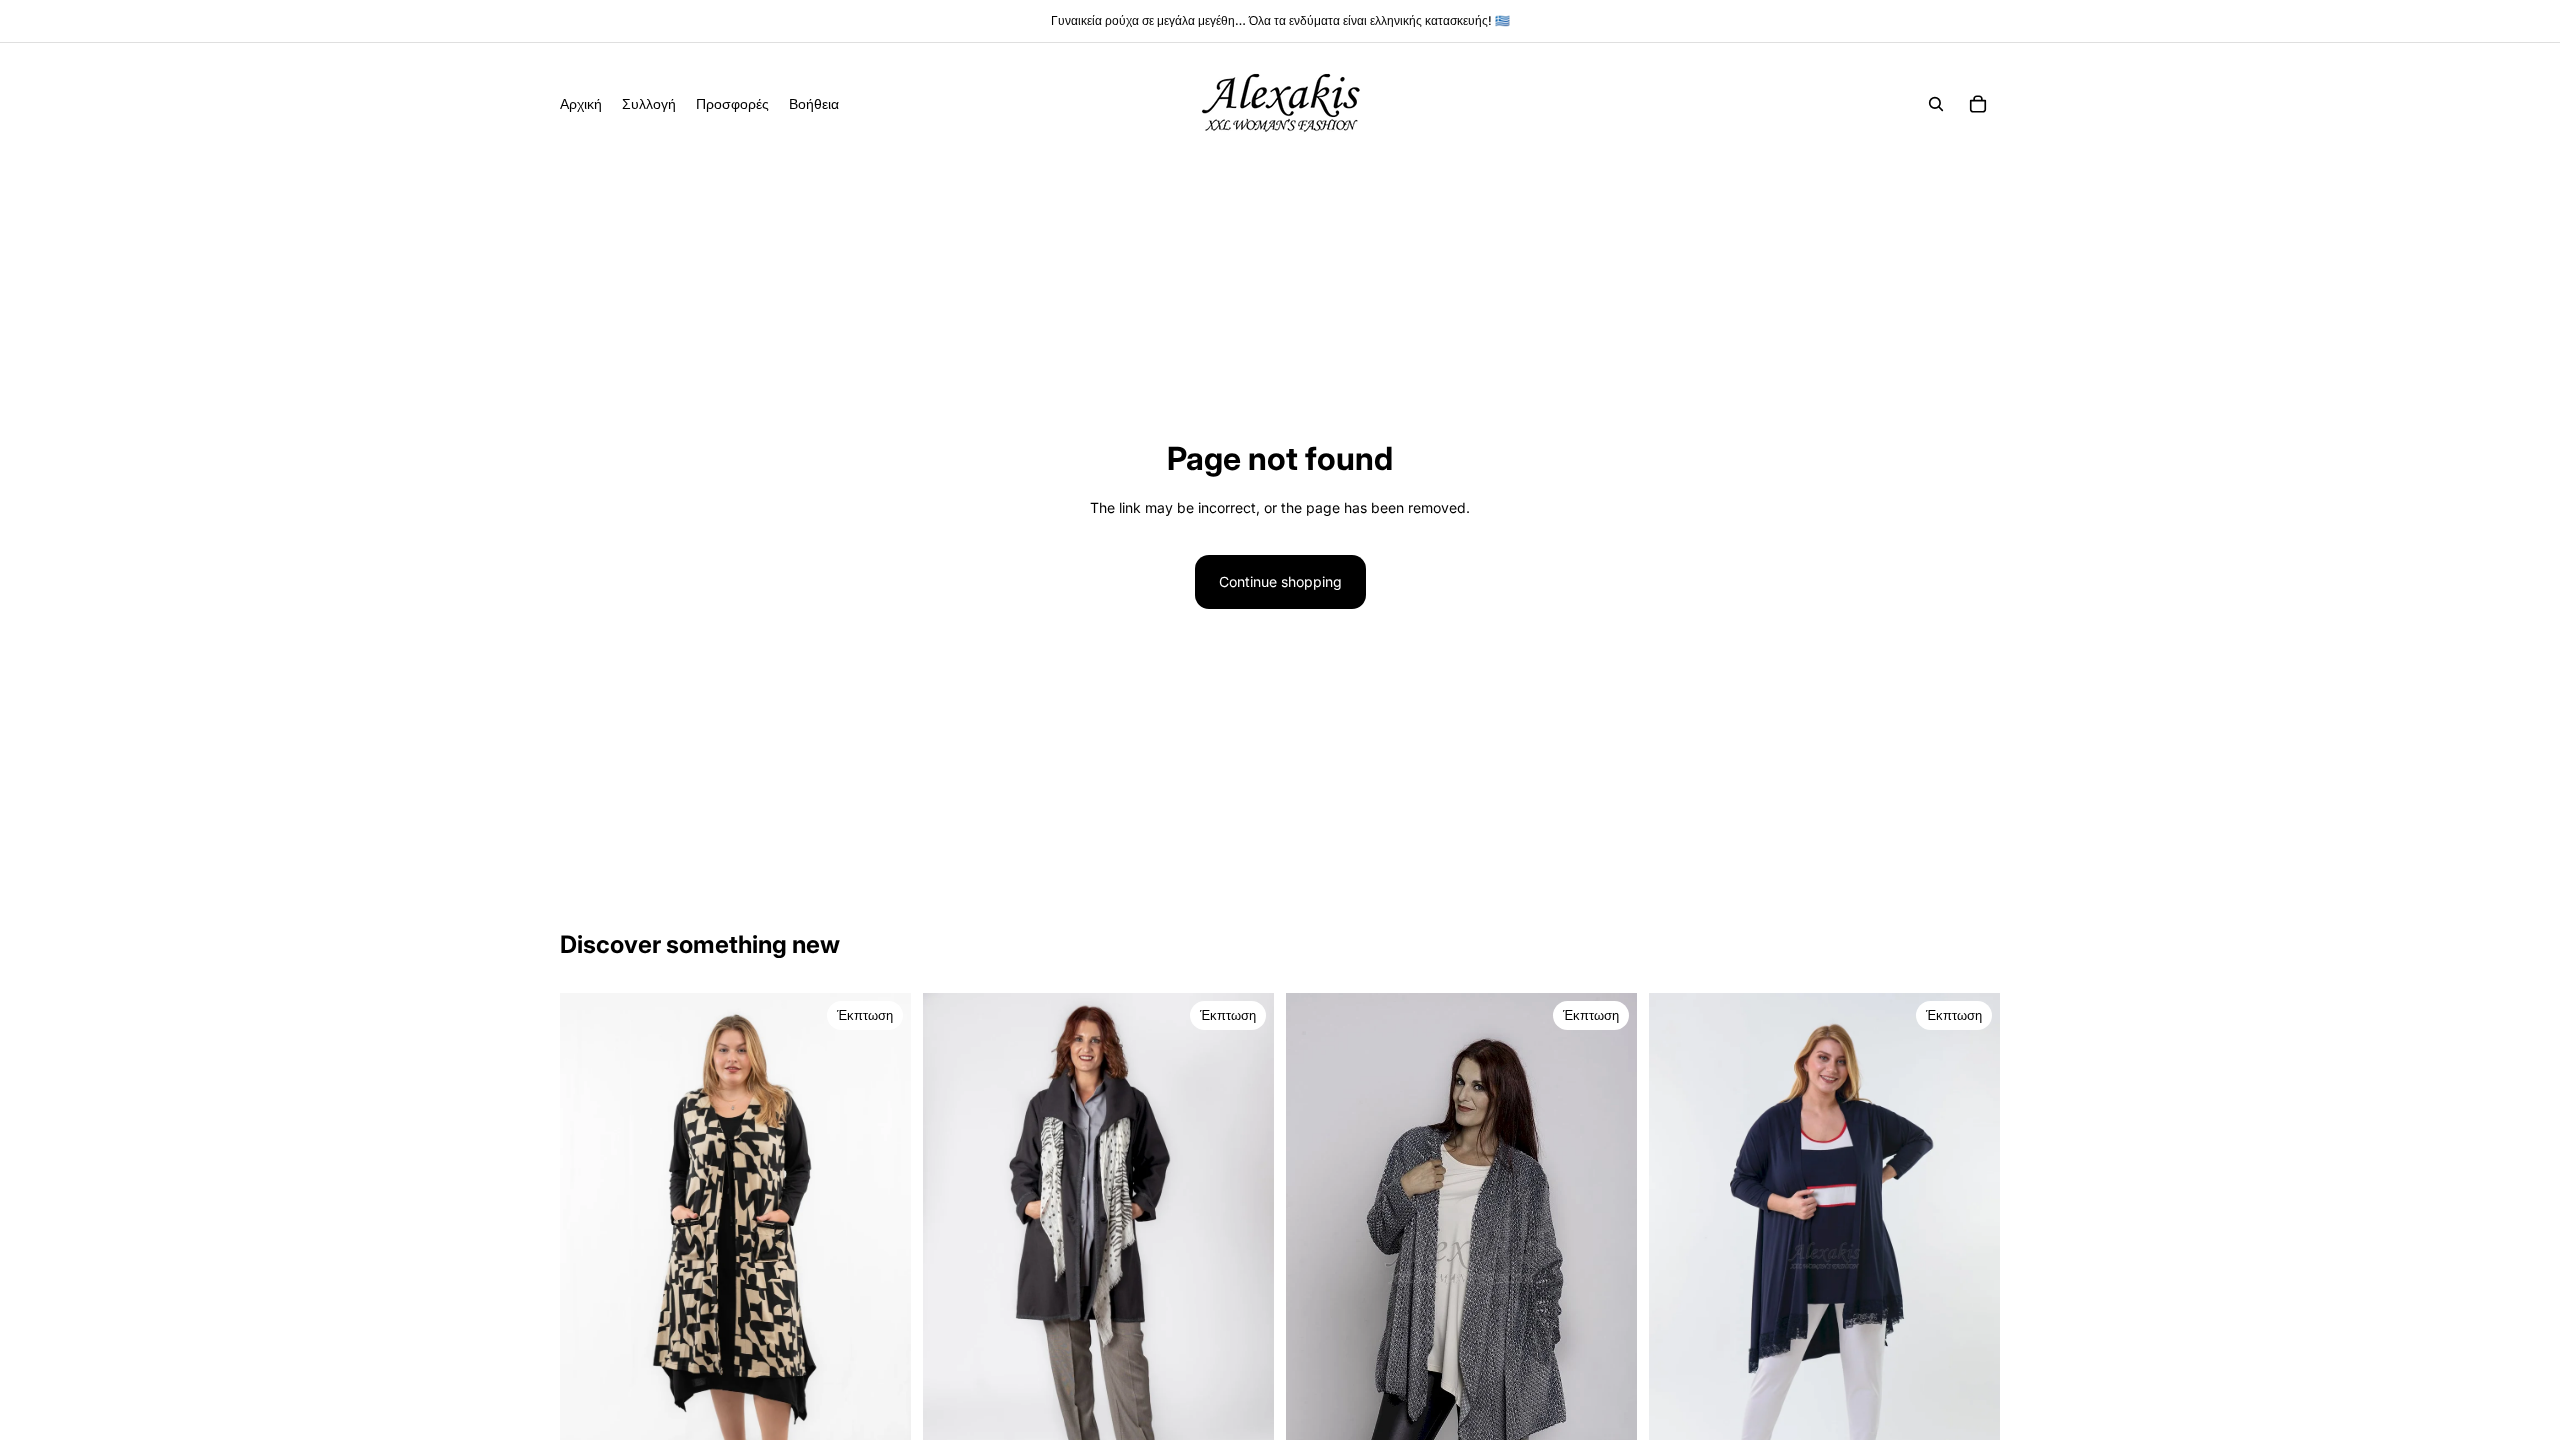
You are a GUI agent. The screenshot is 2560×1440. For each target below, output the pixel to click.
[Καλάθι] (1978, 104)
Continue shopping (1280, 581)
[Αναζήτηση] (1936, 104)
